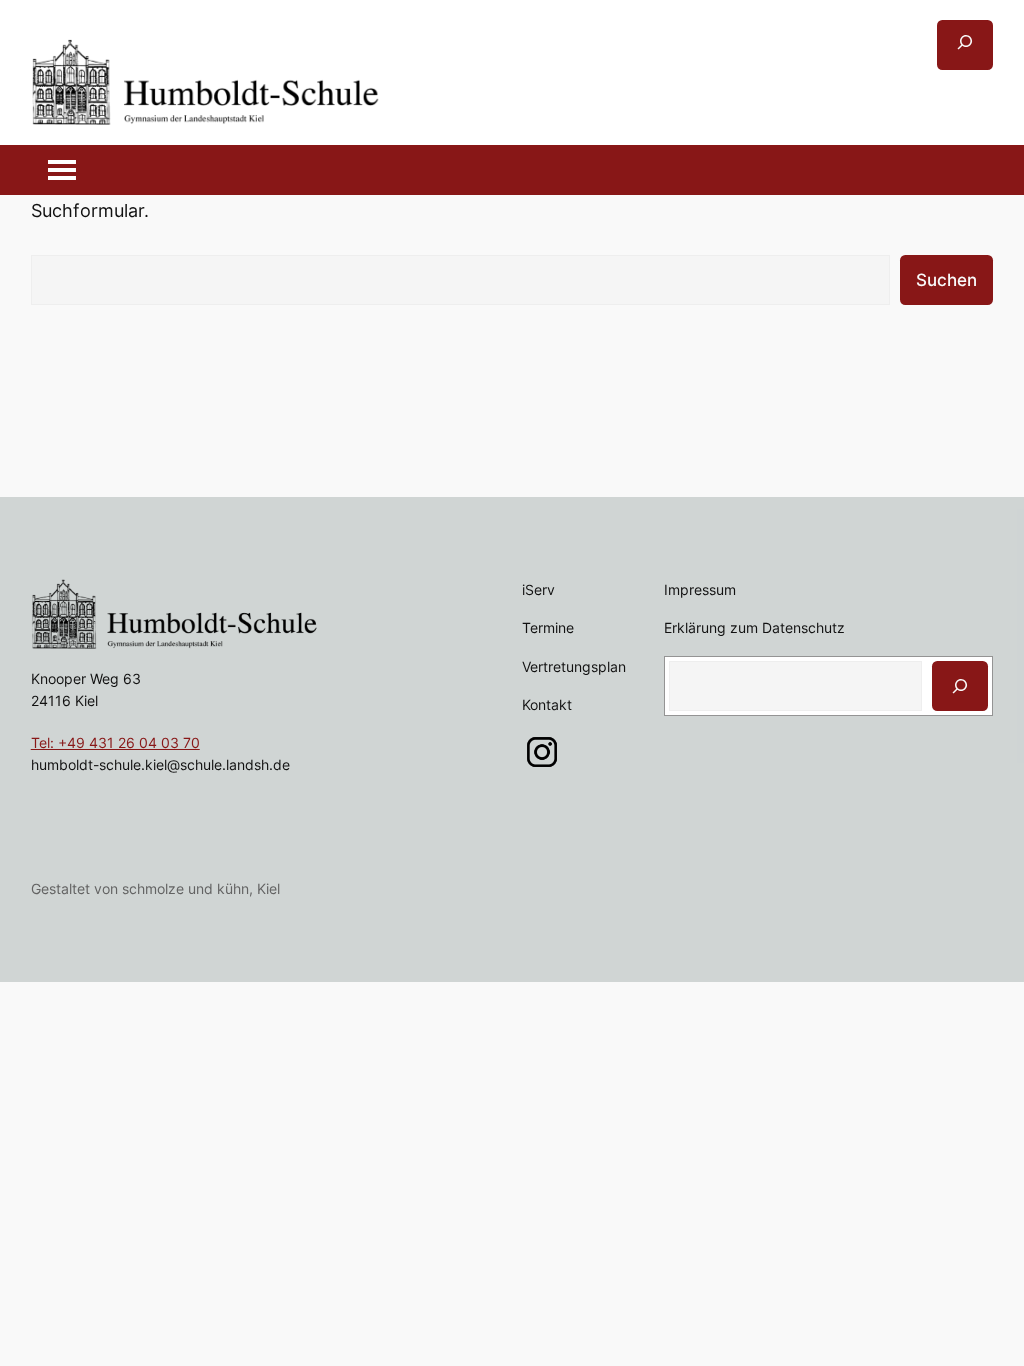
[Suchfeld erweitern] (965, 45)
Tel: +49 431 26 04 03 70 (115, 742)
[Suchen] (960, 686)
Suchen (946, 280)
